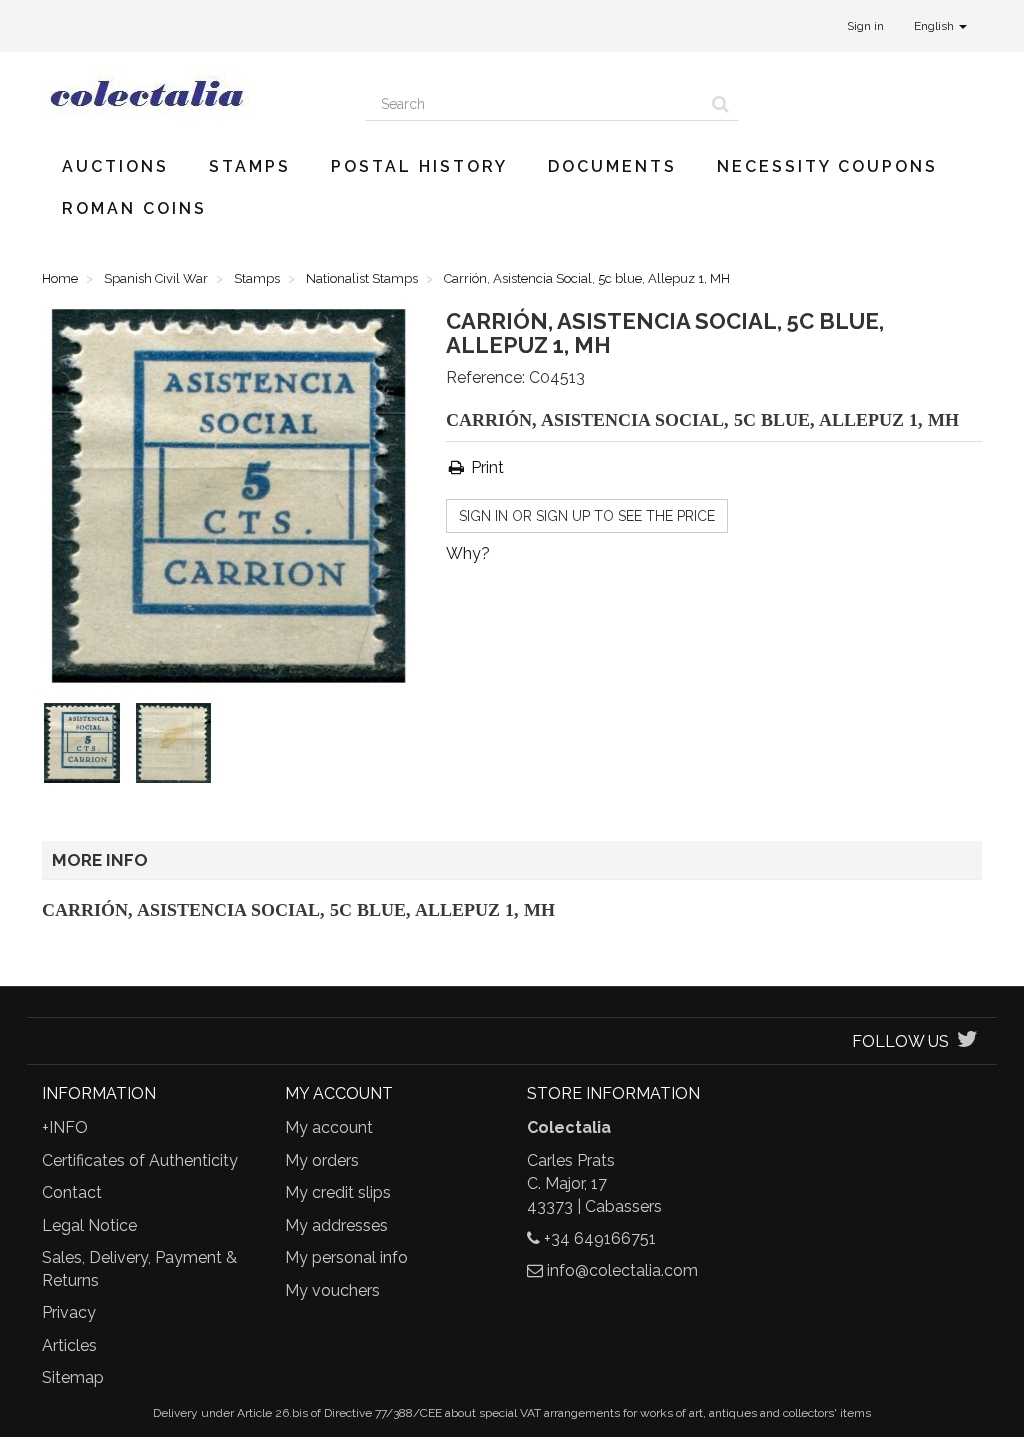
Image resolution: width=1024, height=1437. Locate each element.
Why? (468, 553)
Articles (69, 1345)
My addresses (336, 1225)
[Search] (720, 104)
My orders (322, 1160)
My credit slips (338, 1192)
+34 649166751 (600, 1238)
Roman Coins (134, 208)
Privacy (69, 1312)
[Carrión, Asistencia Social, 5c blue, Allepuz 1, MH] (86, 747)
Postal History (419, 166)
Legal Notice (89, 1225)
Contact (72, 1192)
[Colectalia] (188, 93)
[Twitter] (967, 1041)
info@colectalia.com (622, 1270)
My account (329, 1127)
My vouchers (332, 1290)
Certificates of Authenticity (140, 1160)
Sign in (865, 26)
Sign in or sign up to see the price (587, 516)
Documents (612, 166)
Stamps (250, 166)
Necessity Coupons (827, 166)
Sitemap (73, 1377)
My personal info (346, 1257)
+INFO (65, 1127)
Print (485, 467)
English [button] (935, 26)
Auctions (115, 166)
